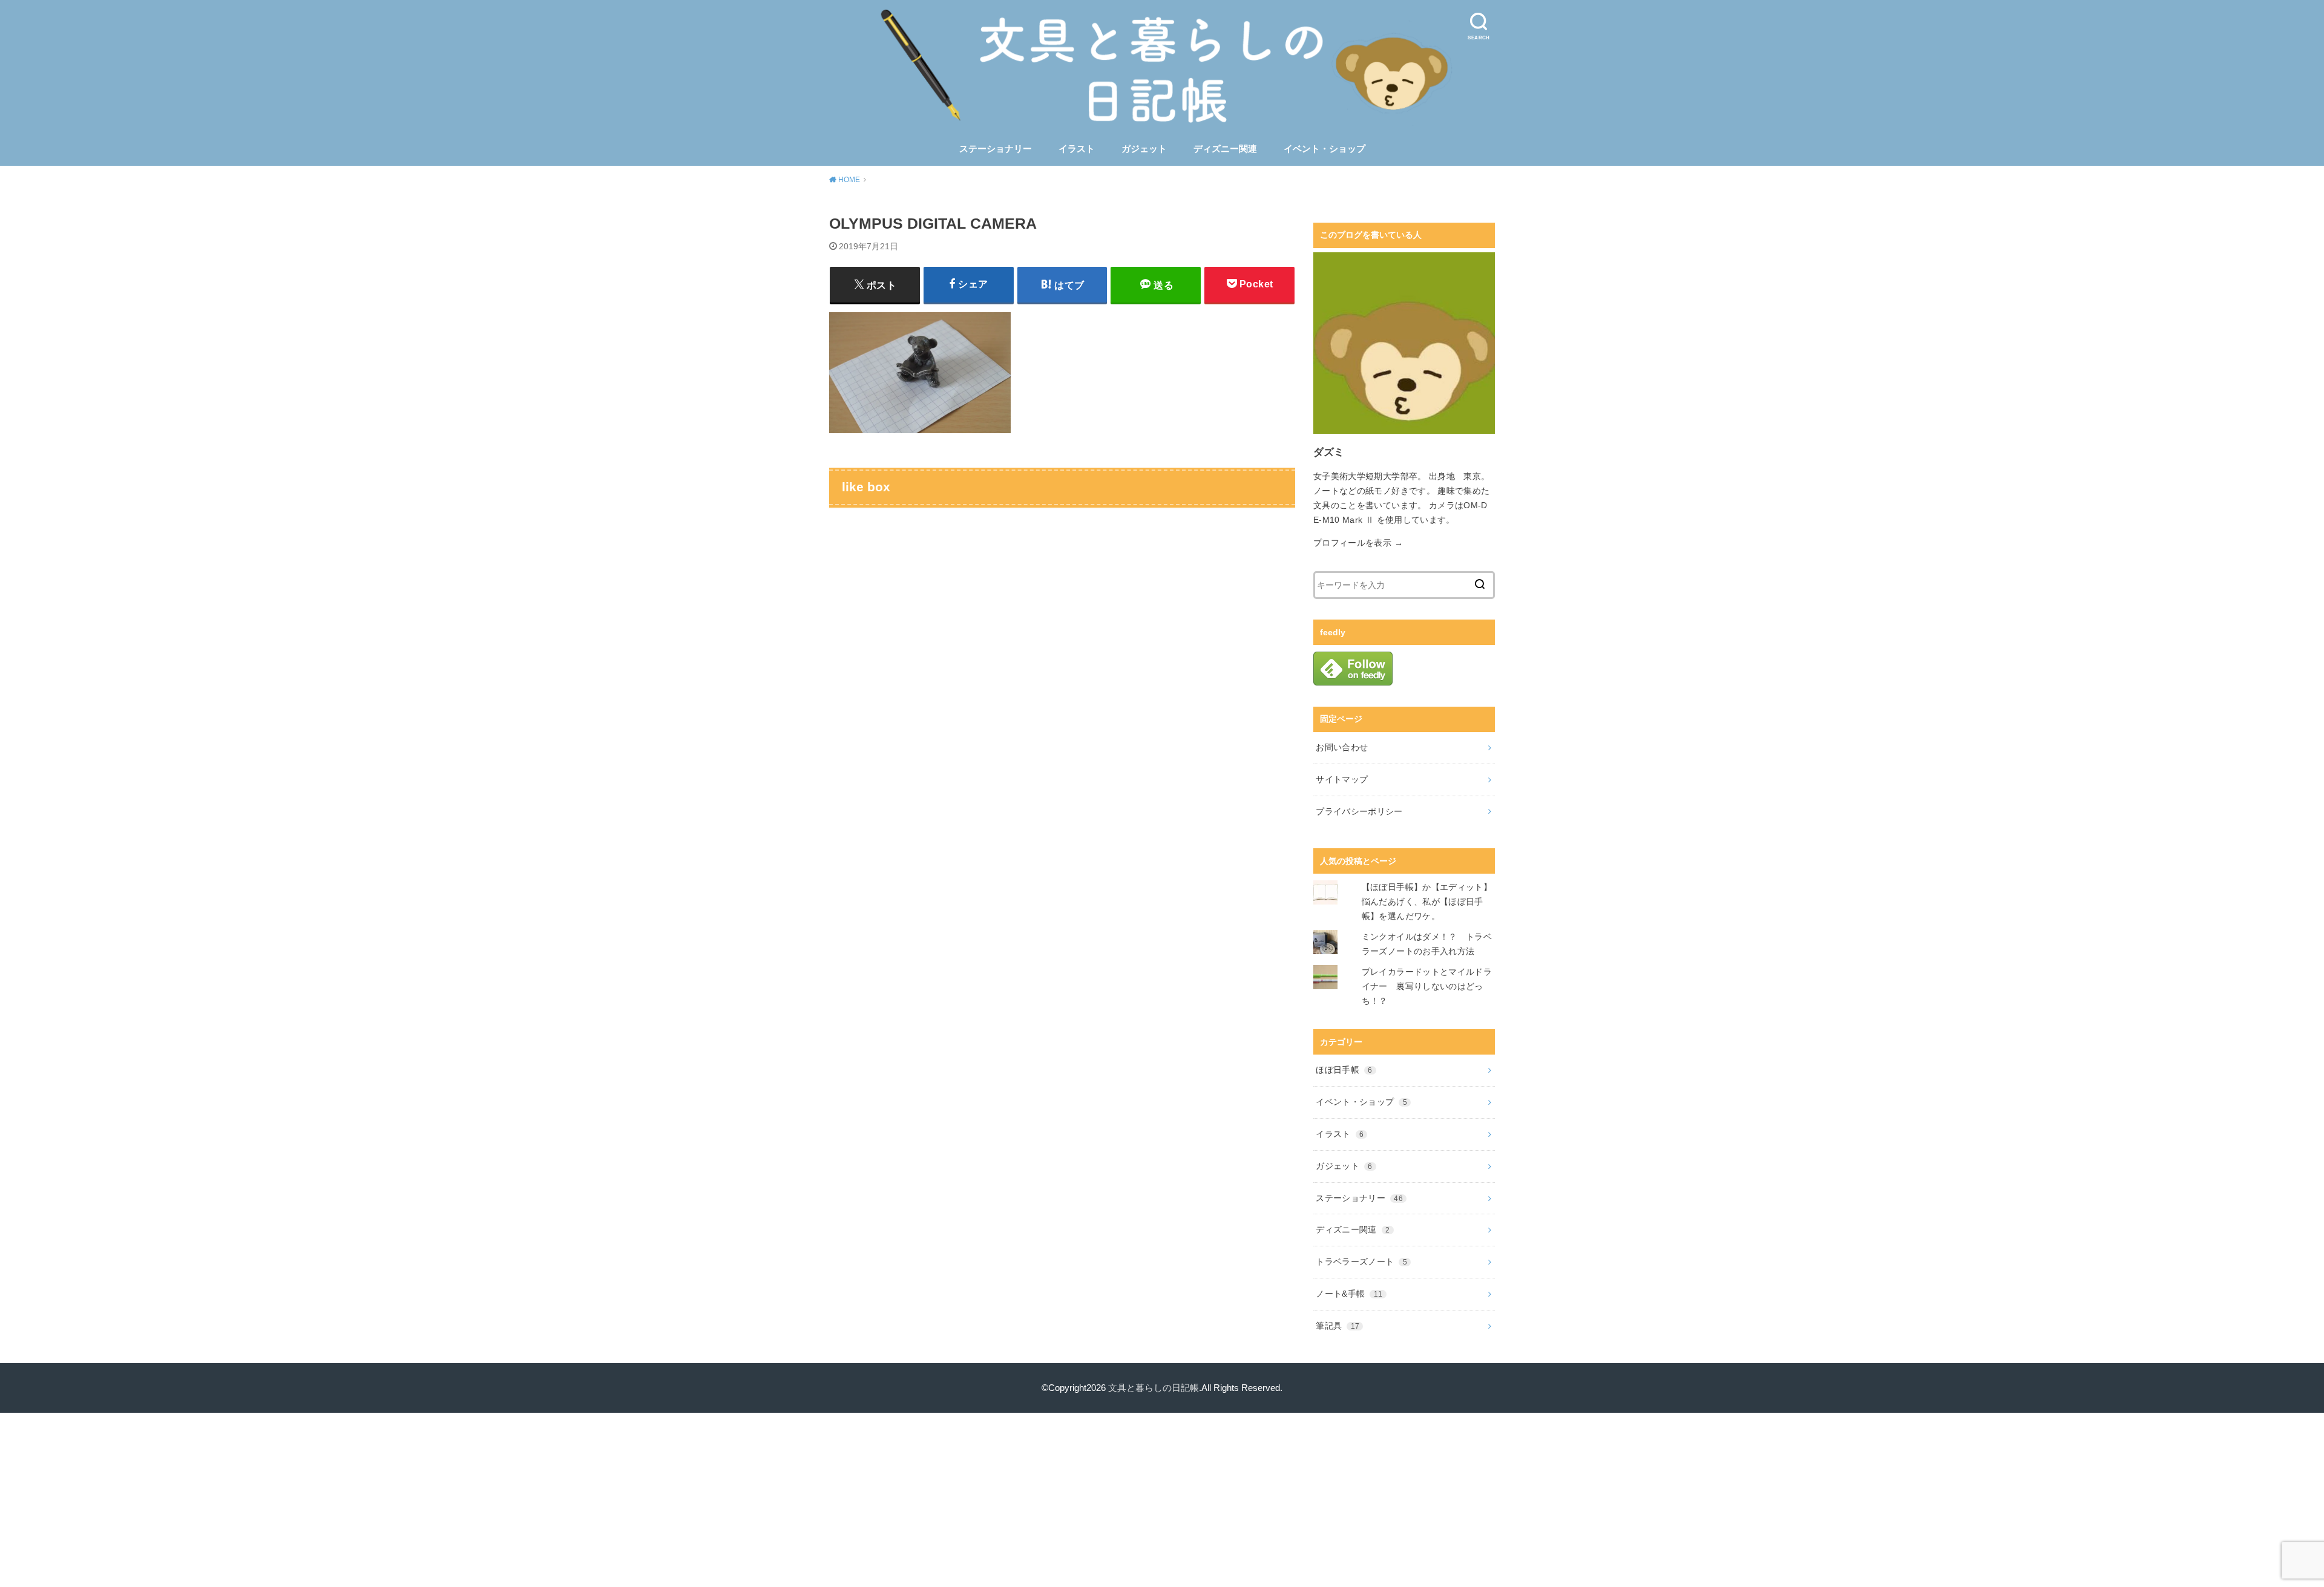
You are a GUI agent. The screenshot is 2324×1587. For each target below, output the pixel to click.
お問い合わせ (1342, 747)
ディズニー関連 (1225, 149)
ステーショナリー (996, 149)
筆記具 (1338, 1326)
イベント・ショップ (1324, 149)
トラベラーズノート (1361, 1261)
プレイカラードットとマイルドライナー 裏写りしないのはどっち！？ (1427, 986)
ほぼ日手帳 (1344, 1070)
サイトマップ (1342, 779)
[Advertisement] (1162, 1497)
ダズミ (1329, 452)
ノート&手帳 (1349, 1294)
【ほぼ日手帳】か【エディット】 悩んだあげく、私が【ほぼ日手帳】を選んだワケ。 (1431, 901)
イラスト (1077, 149)
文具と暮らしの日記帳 (1154, 1388)
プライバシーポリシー (1359, 811)
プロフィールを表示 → (1358, 543)
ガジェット (1144, 149)
